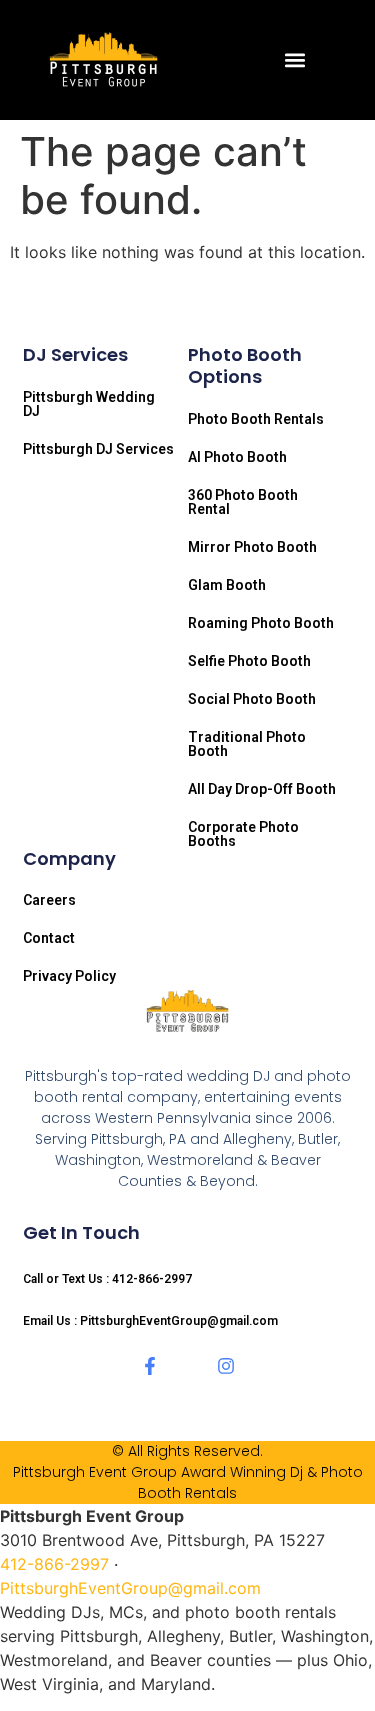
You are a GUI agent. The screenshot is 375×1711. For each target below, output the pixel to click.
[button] (294, 60)
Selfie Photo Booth (249, 661)
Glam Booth (227, 585)
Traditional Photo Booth (247, 744)
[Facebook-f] (150, 1366)
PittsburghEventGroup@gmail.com (130, 1588)
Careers (49, 900)
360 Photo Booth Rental (243, 502)
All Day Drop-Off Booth (262, 789)
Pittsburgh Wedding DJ (89, 404)
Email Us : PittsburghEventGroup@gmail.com (150, 1321)
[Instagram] (226, 1366)
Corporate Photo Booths (243, 834)
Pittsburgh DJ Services (98, 449)
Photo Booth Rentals (256, 419)
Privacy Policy (69, 976)
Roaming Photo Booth (261, 623)
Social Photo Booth (252, 699)
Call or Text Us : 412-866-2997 (107, 1279)
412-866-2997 (54, 1564)
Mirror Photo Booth (252, 547)
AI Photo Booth (237, 457)
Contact (49, 938)
